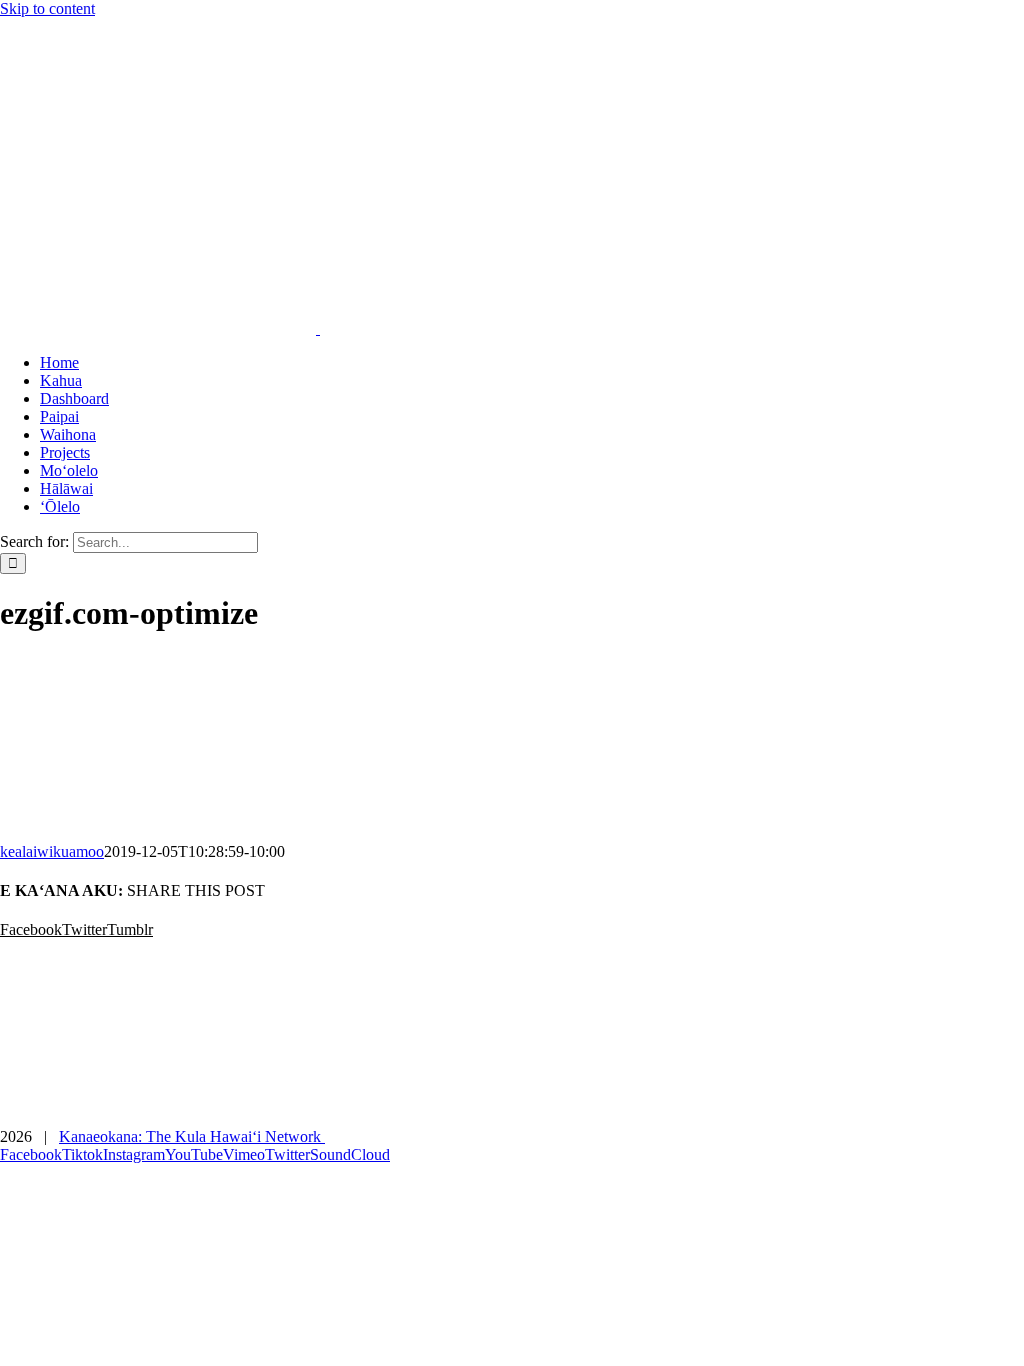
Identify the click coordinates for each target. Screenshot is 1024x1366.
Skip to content (47, 8)
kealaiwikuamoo (52, 851)
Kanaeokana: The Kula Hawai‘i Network (192, 1136)
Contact (932, 1103)
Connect (1001, 1103)
